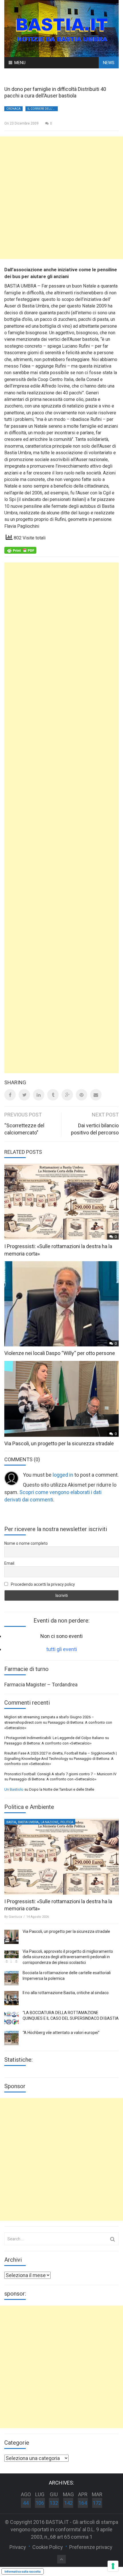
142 (68, 2503)
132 (54, 2503)
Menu (20, 63)
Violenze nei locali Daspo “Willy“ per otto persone (60, 1353)
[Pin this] (82, 1095)
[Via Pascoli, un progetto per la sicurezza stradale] (11, 1937)
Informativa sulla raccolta (23, 2571)
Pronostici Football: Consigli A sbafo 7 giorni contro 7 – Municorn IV (60, 1774)
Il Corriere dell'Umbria (43, 109)
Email (9, 1563)
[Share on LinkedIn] (39, 1095)
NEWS (109, 63)
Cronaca (13, 109)
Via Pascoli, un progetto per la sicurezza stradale (59, 1443)
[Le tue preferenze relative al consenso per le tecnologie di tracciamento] (113, 2566)
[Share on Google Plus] (67, 1095)
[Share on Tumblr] (53, 1095)
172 (97, 2503)
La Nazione (49, 1822)
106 (40, 2503)
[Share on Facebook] (10, 1095)
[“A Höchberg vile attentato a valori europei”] (11, 2038)
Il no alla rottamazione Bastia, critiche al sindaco (66, 1993)
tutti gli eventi (62, 1649)
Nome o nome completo (26, 1543)
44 (26, 2503)
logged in (63, 1475)
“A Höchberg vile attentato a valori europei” (61, 2033)
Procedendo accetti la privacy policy (42, 1584)
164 (83, 2503)
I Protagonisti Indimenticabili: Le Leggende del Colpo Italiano (54, 1738)
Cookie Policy (48, 2547)
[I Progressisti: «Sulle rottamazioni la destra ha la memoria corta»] (61, 1857)
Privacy (18, 2547)
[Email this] (96, 1095)
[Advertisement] (61, 198)
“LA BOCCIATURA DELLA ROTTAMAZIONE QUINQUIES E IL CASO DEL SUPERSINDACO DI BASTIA (71, 2015)
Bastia (11, 1822)
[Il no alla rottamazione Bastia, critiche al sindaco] (11, 1998)
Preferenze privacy (91, 2547)
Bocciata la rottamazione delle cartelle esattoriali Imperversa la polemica (67, 1976)
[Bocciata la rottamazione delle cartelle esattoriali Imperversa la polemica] (11, 1978)
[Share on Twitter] (24, 1095)
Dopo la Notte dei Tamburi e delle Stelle (62, 1789)
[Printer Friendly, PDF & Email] (20, 550)
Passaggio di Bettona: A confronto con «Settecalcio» (48, 1743)
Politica (67, 1822)
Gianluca (15, 1917)
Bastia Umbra (28, 1822)
